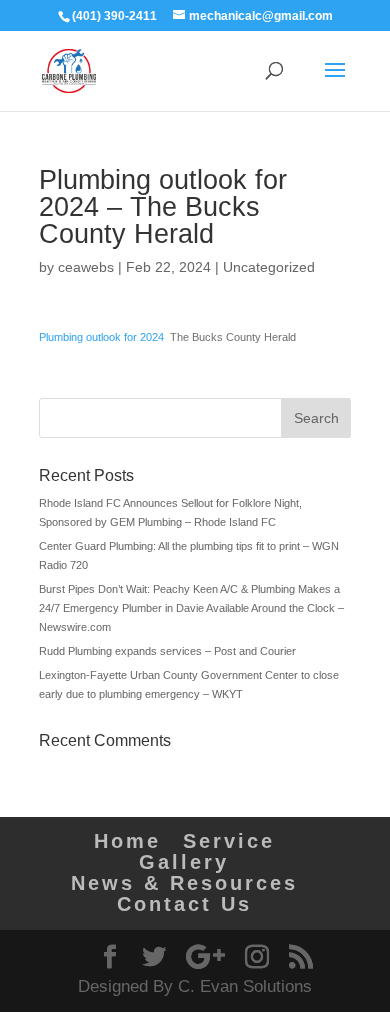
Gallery (184, 862)
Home (127, 841)
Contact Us (184, 904)
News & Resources (184, 883)
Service (229, 841)
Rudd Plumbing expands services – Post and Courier (167, 651)
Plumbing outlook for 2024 (101, 337)
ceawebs (86, 267)
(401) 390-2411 (114, 16)
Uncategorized (269, 267)
